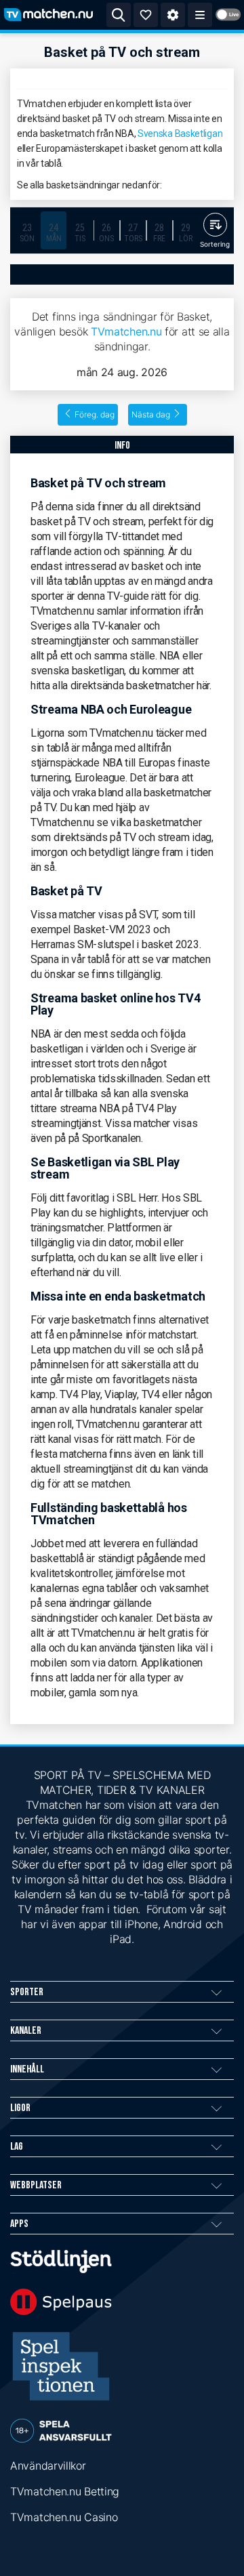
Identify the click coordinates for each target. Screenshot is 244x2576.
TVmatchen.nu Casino (64, 2517)
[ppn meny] (200, 15)
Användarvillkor (48, 2466)
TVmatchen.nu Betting (65, 2491)
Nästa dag (151, 414)
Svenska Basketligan (180, 134)
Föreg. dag (95, 414)
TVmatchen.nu (126, 331)
